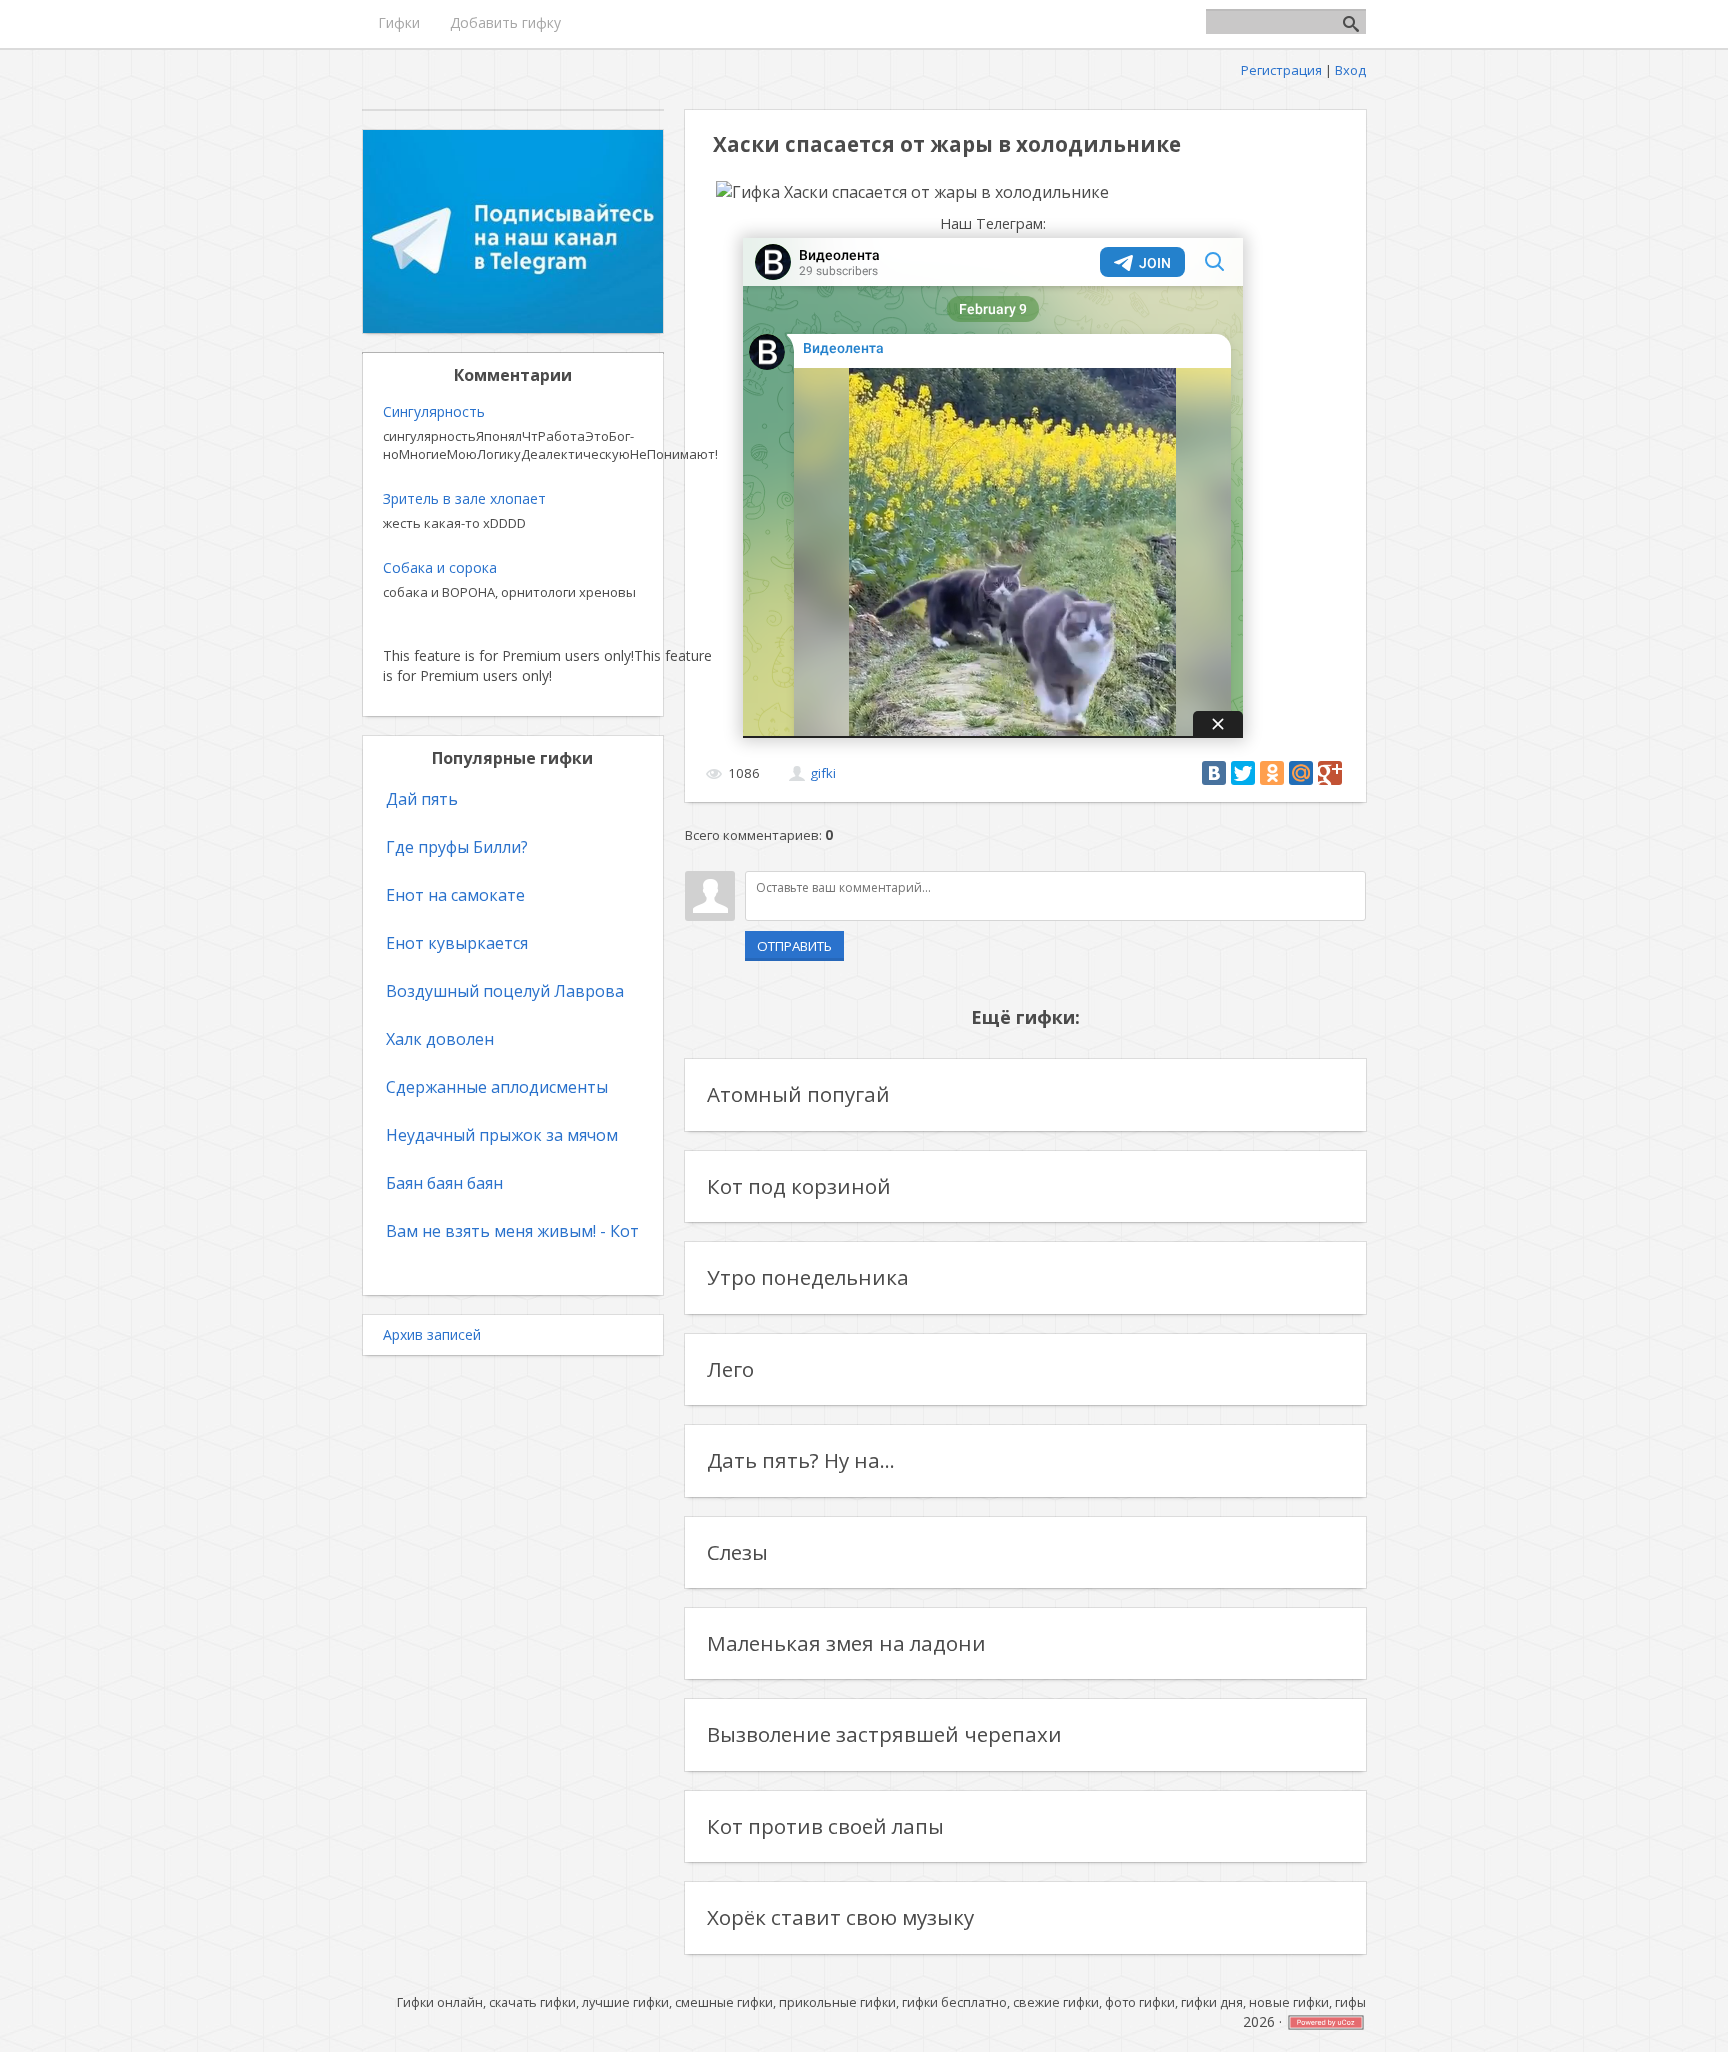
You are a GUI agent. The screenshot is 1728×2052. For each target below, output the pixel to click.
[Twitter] (1243, 773)
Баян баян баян (444, 1183)
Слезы (737, 1552)
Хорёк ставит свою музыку (840, 1917)
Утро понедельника (808, 1277)
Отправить (794, 946)
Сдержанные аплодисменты (497, 1087)
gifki (823, 773)
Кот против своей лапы (825, 1826)
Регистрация (1281, 70)
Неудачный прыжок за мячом (502, 1135)
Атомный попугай (798, 1094)
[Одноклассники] (1272, 773)
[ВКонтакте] (1214, 773)
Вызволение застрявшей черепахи (884, 1734)
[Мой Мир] (1301, 773)
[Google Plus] (1330, 773)
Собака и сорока (440, 567)
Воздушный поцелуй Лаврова (505, 991)
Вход (1350, 70)
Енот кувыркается (457, 943)
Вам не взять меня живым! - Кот (512, 1231)
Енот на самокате (455, 895)
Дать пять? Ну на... (801, 1460)
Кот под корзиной (799, 1186)
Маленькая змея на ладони (846, 1643)
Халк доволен (440, 1039)
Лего (730, 1369)
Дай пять (422, 799)
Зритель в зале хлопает (464, 498)
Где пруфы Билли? (457, 847)
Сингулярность (434, 411)
